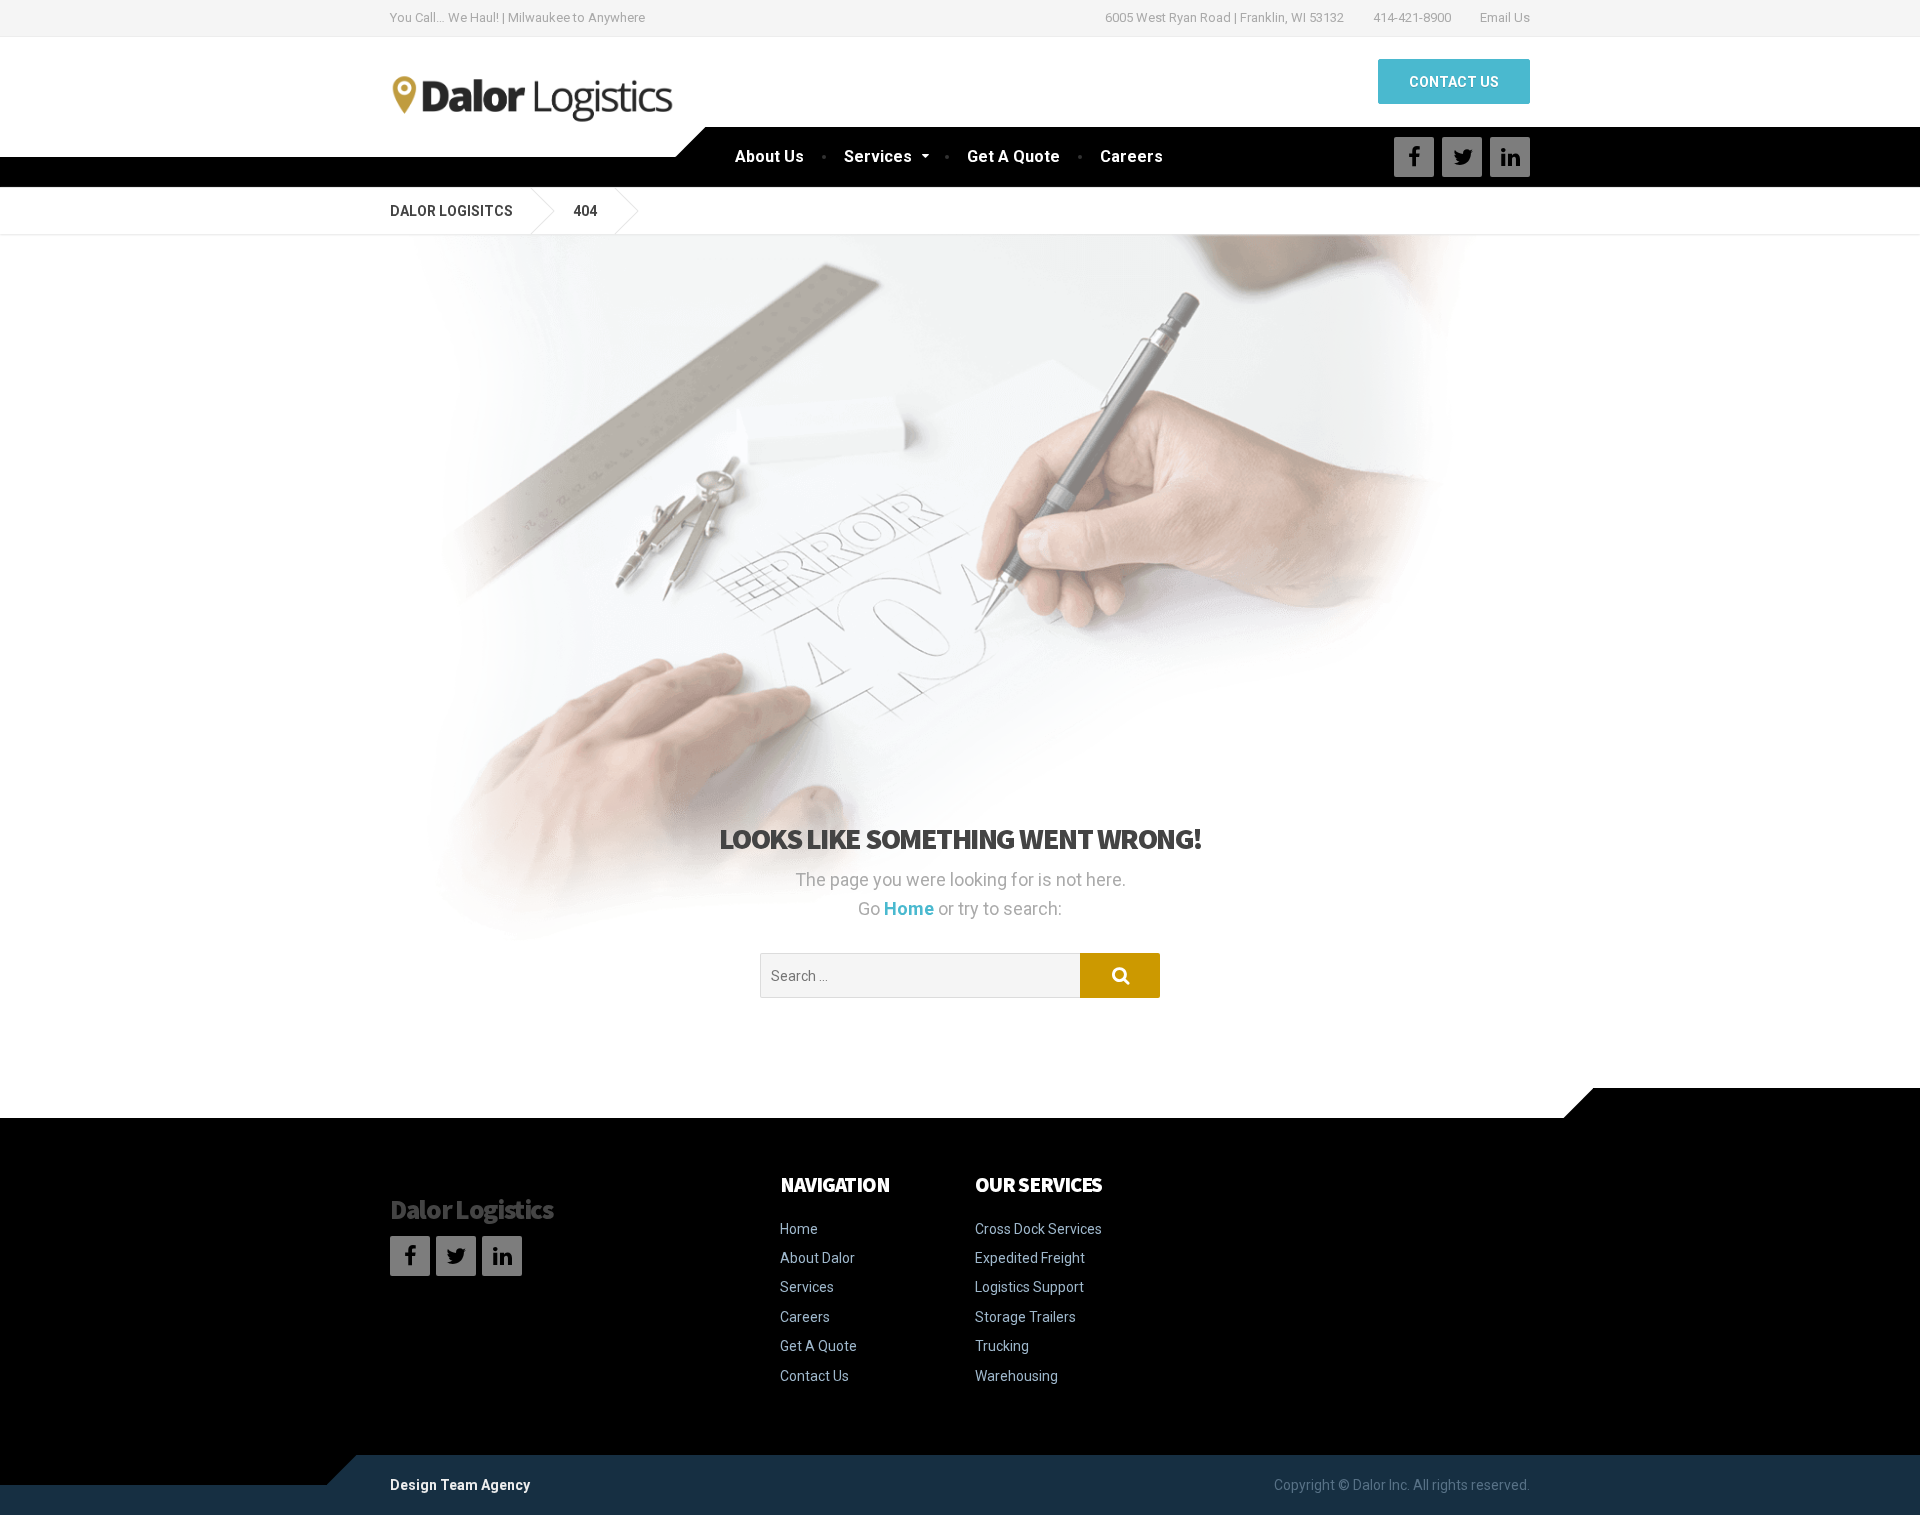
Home (911, 908)
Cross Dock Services (1038, 1229)
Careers (1131, 156)
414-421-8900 (1412, 17)
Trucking (1002, 1346)
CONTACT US (1454, 82)
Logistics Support (1029, 1287)
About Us (769, 156)
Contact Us (814, 1376)
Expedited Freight (1030, 1258)
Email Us (1505, 17)
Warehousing (1016, 1376)
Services (878, 156)
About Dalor (817, 1258)
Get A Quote (1013, 156)
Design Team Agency (460, 1485)
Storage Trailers (1025, 1317)
